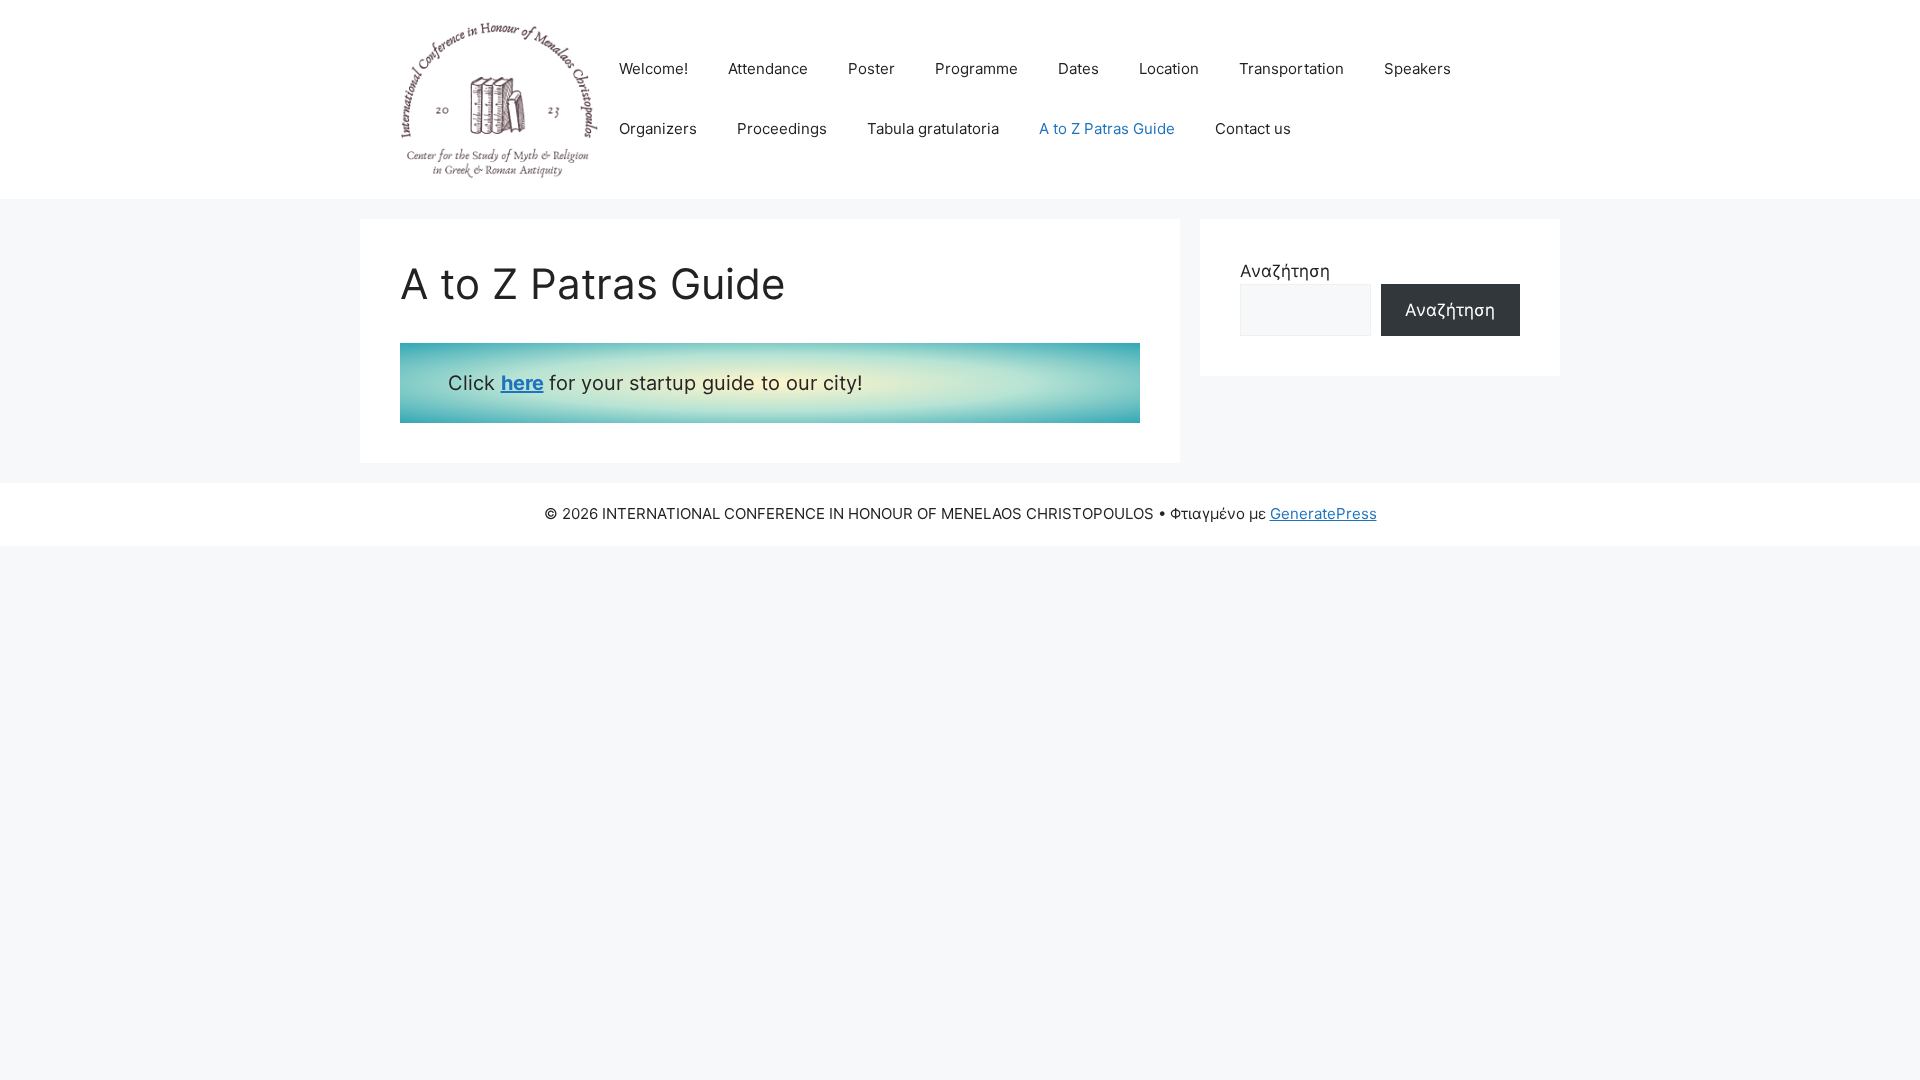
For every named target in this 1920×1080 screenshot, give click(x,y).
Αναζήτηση (1285, 271)
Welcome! (653, 68)
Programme (976, 68)
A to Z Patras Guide (1107, 128)
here (522, 383)
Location (1169, 68)
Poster (871, 68)
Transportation (1291, 68)
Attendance (768, 68)
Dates (1078, 68)
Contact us (1253, 128)
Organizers (658, 128)
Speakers (1417, 68)
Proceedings (782, 128)
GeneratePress (1323, 513)
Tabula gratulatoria (933, 128)
